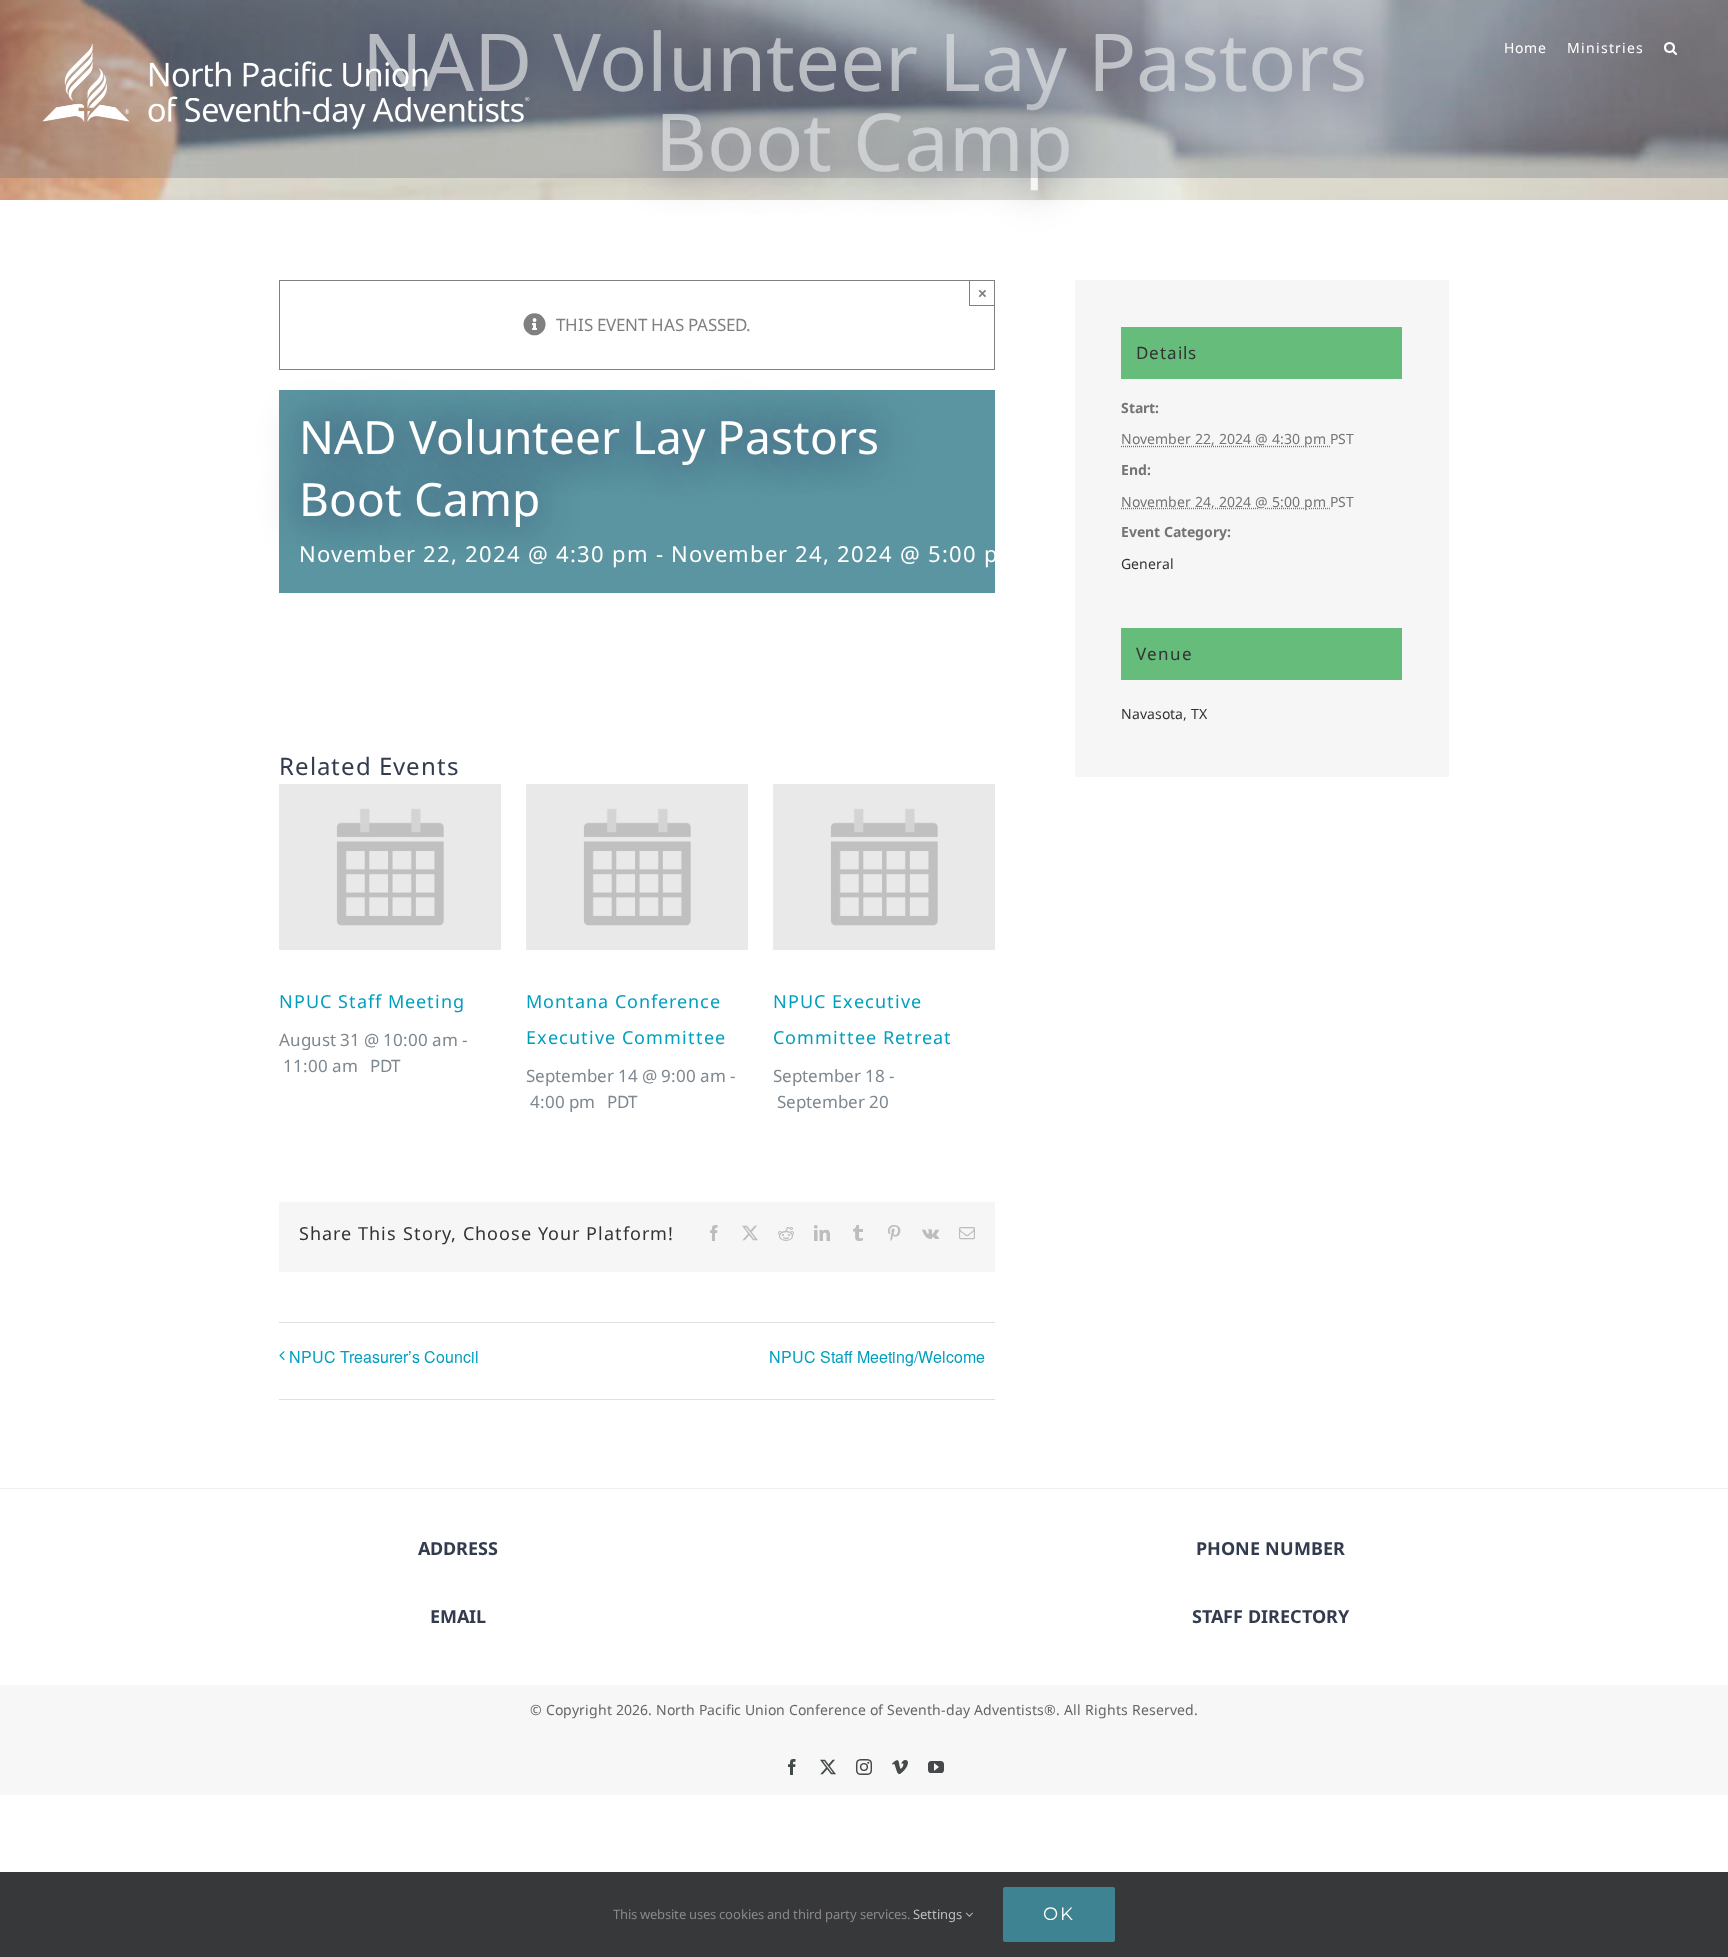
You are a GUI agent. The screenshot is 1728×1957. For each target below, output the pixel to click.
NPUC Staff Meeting (372, 1001)
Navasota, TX (1164, 713)
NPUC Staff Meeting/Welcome (877, 1356)
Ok (1059, 1914)
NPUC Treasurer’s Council (384, 1356)
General (1147, 563)
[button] (1671, 45)
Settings (939, 1914)
